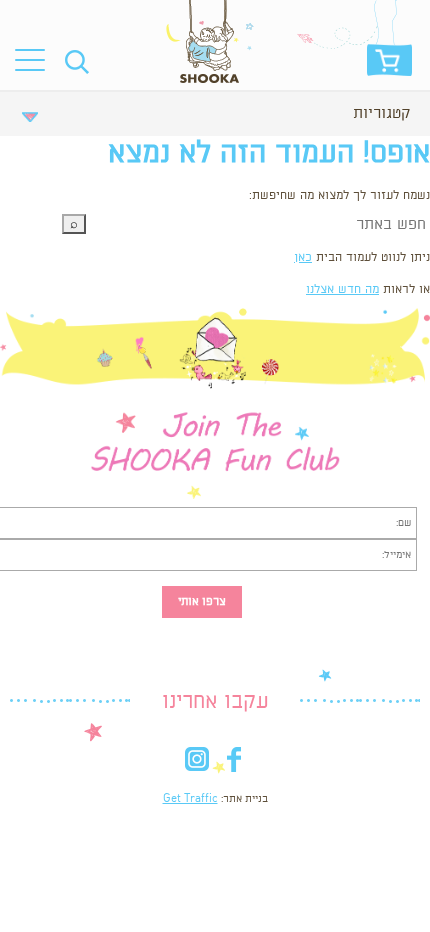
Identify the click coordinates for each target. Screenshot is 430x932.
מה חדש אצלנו (342, 289)
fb (233, 763)
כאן (303, 257)
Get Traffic (190, 799)
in (196, 763)
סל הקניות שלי (389, 65)
